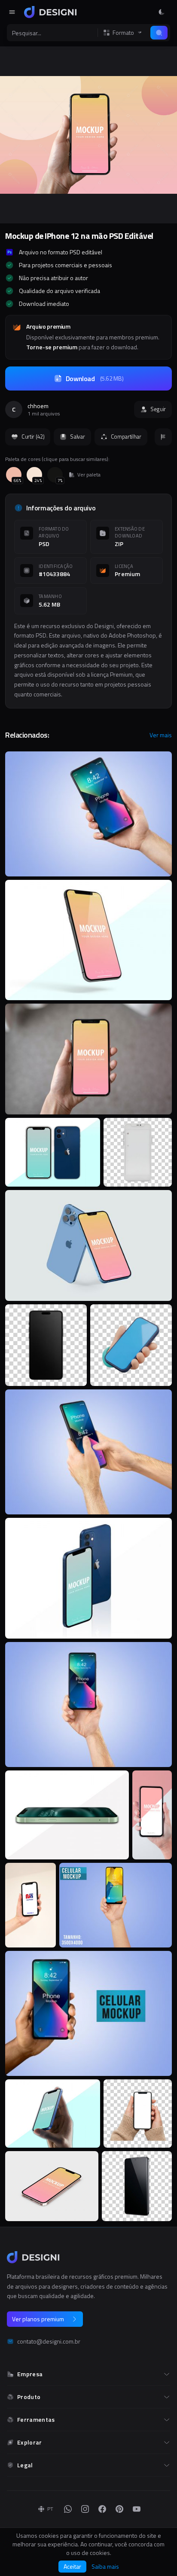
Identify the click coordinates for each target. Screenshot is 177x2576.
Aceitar (72, 2566)
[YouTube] (137, 2509)
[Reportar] (163, 437)
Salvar (77, 436)
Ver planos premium (38, 2319)
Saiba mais (105, 2567)
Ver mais (161, 735)
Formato (123, 33)
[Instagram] (85, 2509)
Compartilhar (126, 436)
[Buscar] (159, 33)
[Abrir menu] (12, 12)
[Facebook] (102, 2509)
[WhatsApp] (68, 2509)
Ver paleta (89, 475)
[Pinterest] (119, 2509)
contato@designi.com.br (49, 2341)
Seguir (158, 409)
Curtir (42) (33, 436)
